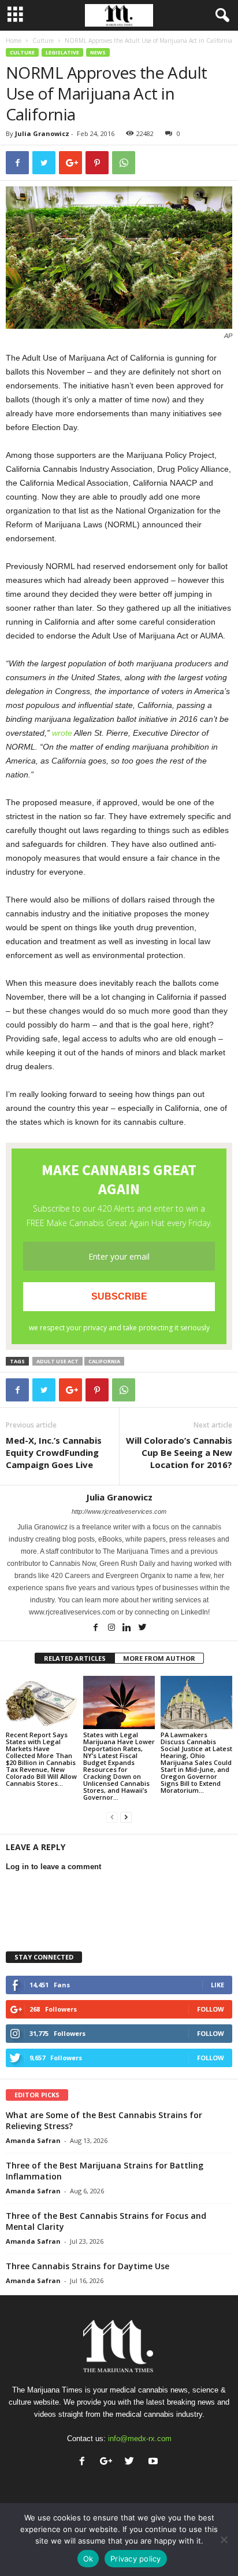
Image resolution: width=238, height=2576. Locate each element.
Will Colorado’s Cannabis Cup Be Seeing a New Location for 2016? (179, 1452)
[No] (224, 2540)
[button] (220, 16)
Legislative (62, 52)
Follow (211, 2009)
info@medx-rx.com (140, 2439)
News (98, 52)
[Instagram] (112, 1628)
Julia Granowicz (42, 133)
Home (14, 41)
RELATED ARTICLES (75, 1658)
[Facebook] (97, 1628)
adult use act (57, 1361)
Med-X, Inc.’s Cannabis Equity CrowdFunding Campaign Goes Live (54, 1452)
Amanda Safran (33, 2140)
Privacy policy (136, 2559)
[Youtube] (155, 2462)
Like (217, 1985)
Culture (43, 41)
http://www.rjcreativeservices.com (119, 1511)
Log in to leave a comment (53, 1867)
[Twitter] (143, 1628)
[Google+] (108, 2462)
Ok (88, 2559)
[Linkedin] (128, 1628)
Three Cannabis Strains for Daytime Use (88, 2266)
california (104, 1361)
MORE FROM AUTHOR (159, 1658)
